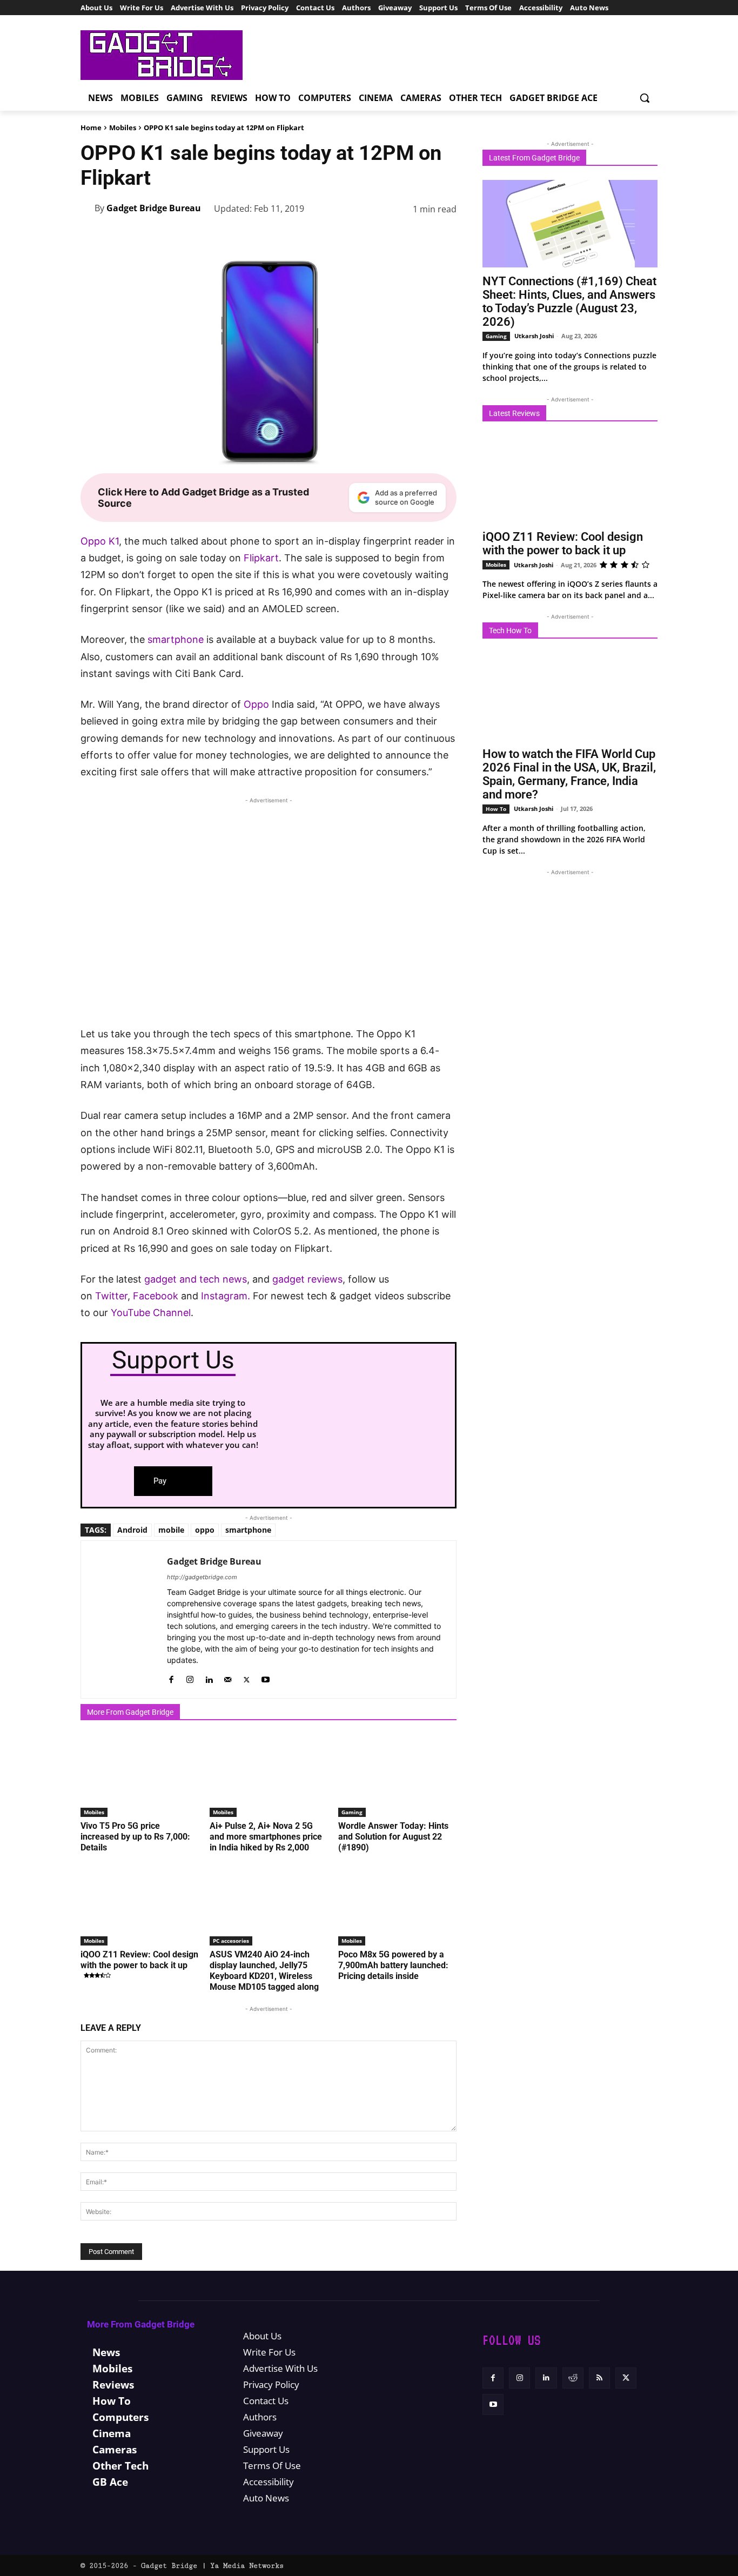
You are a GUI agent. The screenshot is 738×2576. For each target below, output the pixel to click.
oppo (205, 1530)
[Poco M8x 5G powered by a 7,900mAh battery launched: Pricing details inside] (397, 1904)
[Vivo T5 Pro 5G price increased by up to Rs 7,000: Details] (140, 1776)
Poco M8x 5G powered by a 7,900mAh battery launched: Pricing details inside (393, 1965)
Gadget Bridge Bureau (154, 208)
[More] (445, 237)
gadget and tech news (196, 1279)
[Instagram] (190, 1677)
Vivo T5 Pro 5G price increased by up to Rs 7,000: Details (135, 1837)
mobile (171, 1530)
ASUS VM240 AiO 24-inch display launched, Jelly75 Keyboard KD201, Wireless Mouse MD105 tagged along (264, 1971)
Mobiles (123, 128)
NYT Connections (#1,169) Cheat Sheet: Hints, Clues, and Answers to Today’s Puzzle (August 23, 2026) (569, 301)
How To (496, 809)
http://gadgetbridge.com (202, 1577)
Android (132, 1530)
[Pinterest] (320, 237)
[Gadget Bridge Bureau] (88, 208)
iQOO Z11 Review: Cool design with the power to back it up (139, 1960)
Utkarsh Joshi (534, 336)
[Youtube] (266, 1677)
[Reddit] (573, 2378)
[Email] (420, 237)
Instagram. (226, 1296)
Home (91, 128)
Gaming (352, 1812)
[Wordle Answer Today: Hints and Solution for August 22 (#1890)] (397, 1776)
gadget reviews (307, 1279)
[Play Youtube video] (269, 920)
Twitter (111, 1296)
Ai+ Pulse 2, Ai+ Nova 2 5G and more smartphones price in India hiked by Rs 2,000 (266, 1837)
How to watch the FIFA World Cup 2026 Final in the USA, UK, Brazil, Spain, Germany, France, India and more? (569, 774)
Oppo (256, 704)
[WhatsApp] (345, 237)
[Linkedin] (370, 237)
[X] (296, 237)
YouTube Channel (151, 1313)
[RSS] (599, 2378)
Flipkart (260, 558)
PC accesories (231, 1941)
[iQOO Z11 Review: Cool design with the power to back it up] (140, 1904)
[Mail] (228, 1677)
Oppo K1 (100, 541)
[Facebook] (271, 237)
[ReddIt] (395, 237)
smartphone (176, 639)
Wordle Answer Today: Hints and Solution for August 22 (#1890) (393, 1837)
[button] (645, 98)
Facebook (156, 1296)
